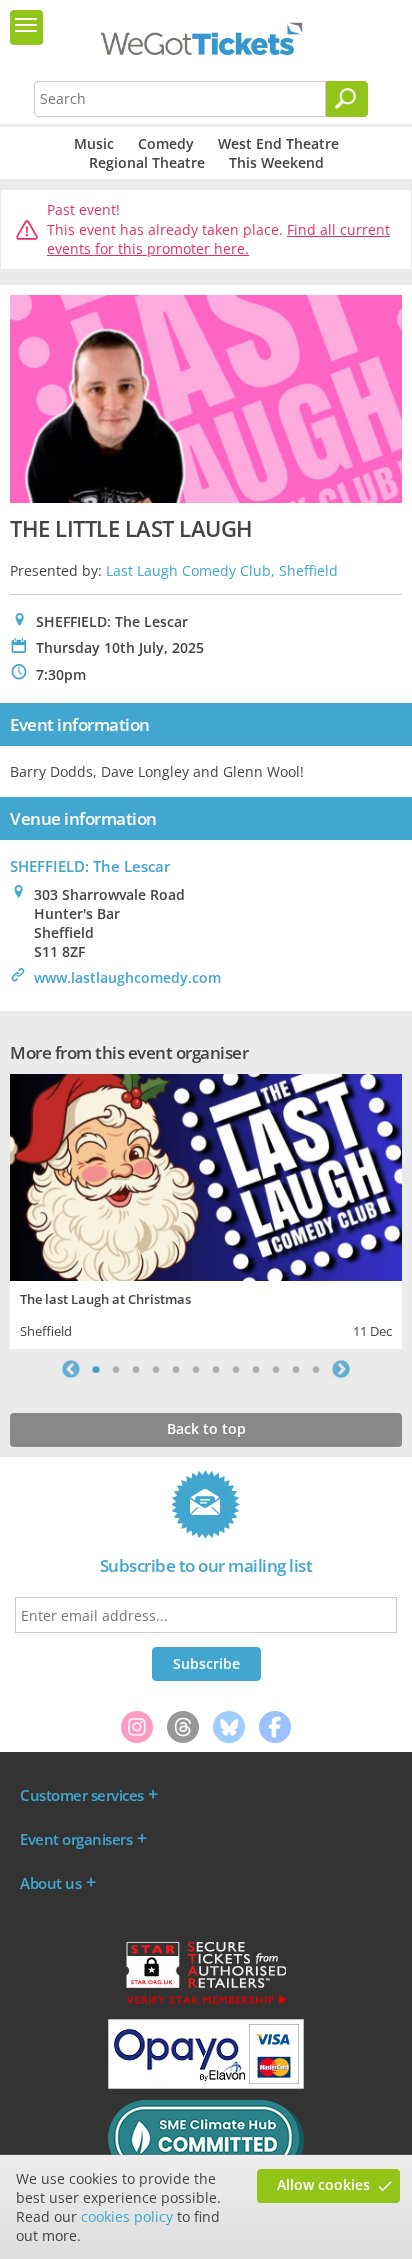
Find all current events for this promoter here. (218, 239)
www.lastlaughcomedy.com (127, 977)
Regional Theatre (147, 162)
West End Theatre (278, 143)
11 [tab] (296, 1369)
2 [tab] (116, 1369)
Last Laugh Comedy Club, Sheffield (222, 570)
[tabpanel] (206, 1209)
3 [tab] (136, 1369)
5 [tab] (176, 1369)
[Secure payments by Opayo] (206, 2084)
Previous (71, 1369)
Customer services (82, 1795)
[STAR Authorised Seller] (206, 2003)
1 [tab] (96, 1369)
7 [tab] (216, 1369)
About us (50, 1883)
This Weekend (276, 162)
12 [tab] (316, 1369)
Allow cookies (323, 2184)
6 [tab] (196, 1369)
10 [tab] (276, 1369)
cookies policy (127, 2216)
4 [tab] (156, 1369)
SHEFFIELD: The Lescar (90, 866)
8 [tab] (236, 1369)
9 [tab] (256, 1369)
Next (341, 1369)
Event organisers (76, 1839)
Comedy (166, 143)
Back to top (206, 1428)
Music (94, 143)
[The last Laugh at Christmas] (206, 1175)
